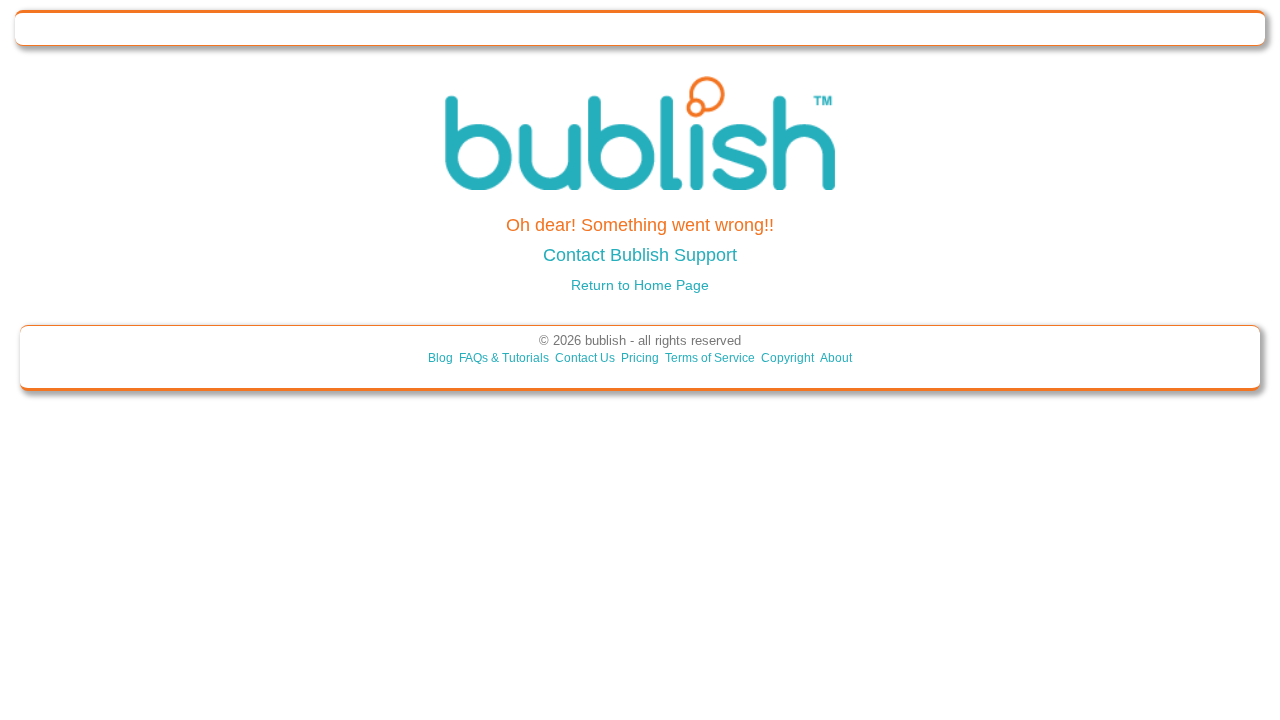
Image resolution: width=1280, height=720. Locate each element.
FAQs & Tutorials (504, 358)
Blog (440, 358)
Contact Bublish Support (640, 255)
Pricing (640, 358)
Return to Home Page (640, 285)
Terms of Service (710, 358)
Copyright (787, 358)
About (836, 358)
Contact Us (585, 358)
